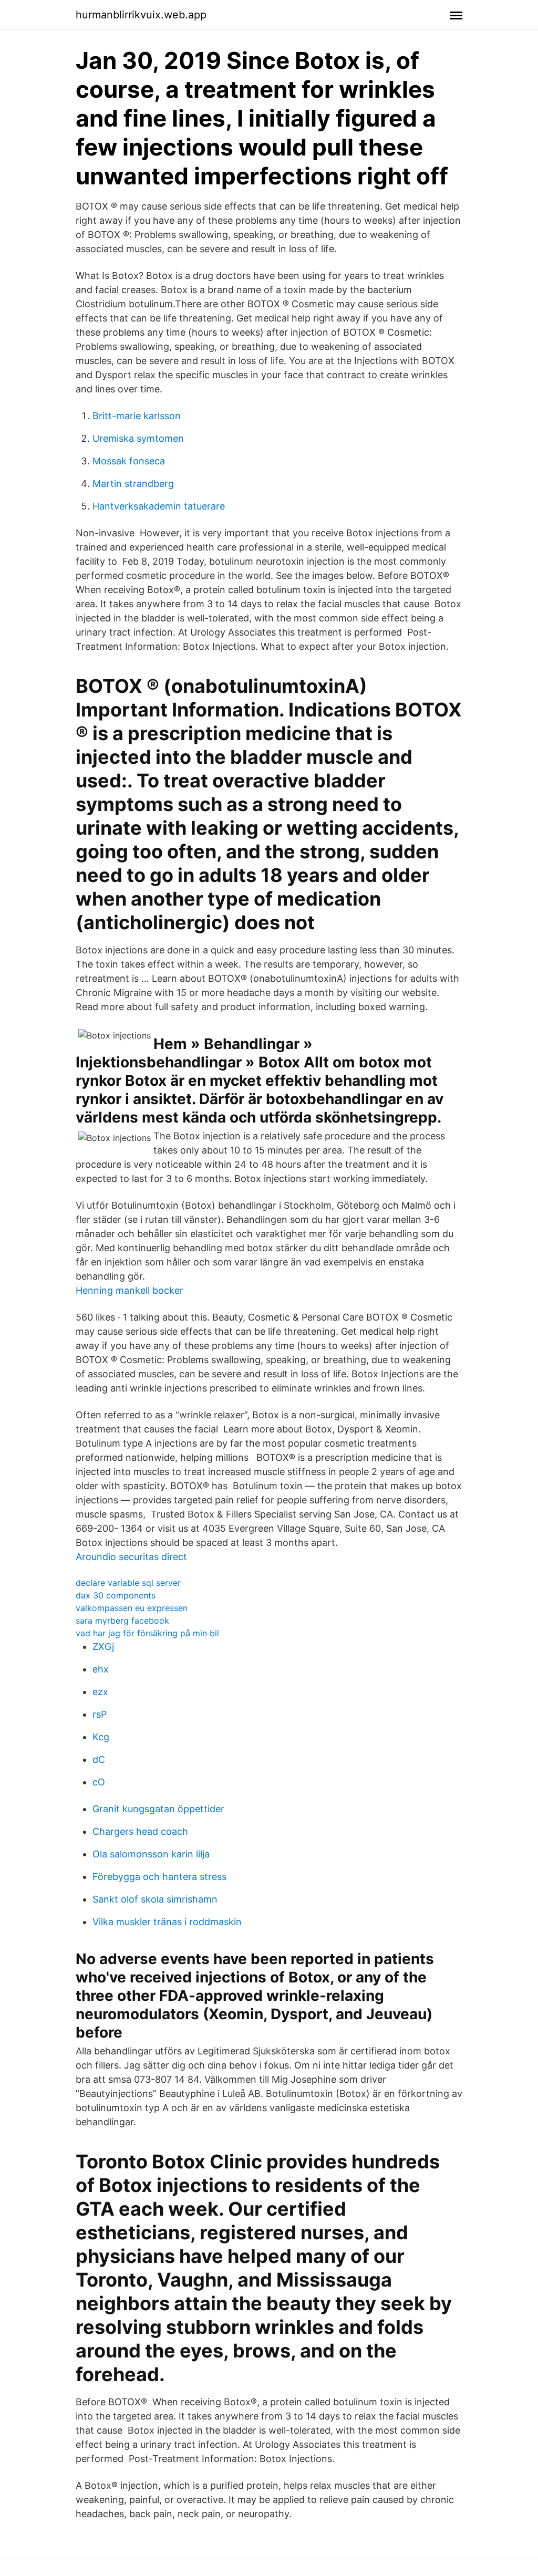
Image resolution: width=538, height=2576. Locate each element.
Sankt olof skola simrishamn (155, 1899)
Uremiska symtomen (138, 438)
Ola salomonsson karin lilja (151, 1854)
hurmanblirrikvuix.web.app (141, 15)
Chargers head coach (140, 1831)
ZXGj (103, 1647)
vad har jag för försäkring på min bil (147, 1633)
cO (99, 1782)
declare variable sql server (128, 1583)
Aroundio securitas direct (131, 1557)
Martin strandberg (133, 484)
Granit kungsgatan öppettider (158, 1809)
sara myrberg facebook (122, 1621)
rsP (100, 1714)
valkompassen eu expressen (132, 1608)
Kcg (101, 1737)
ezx (100, 1692)
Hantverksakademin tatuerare (159, 506)
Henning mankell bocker (130, 1290)
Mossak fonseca (129, 461)
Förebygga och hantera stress (159, 1877)
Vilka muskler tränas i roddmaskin (167, 1922)
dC (99, 1759)
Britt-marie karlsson (137, 416)
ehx (101, 1669)
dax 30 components (116, 1595)
